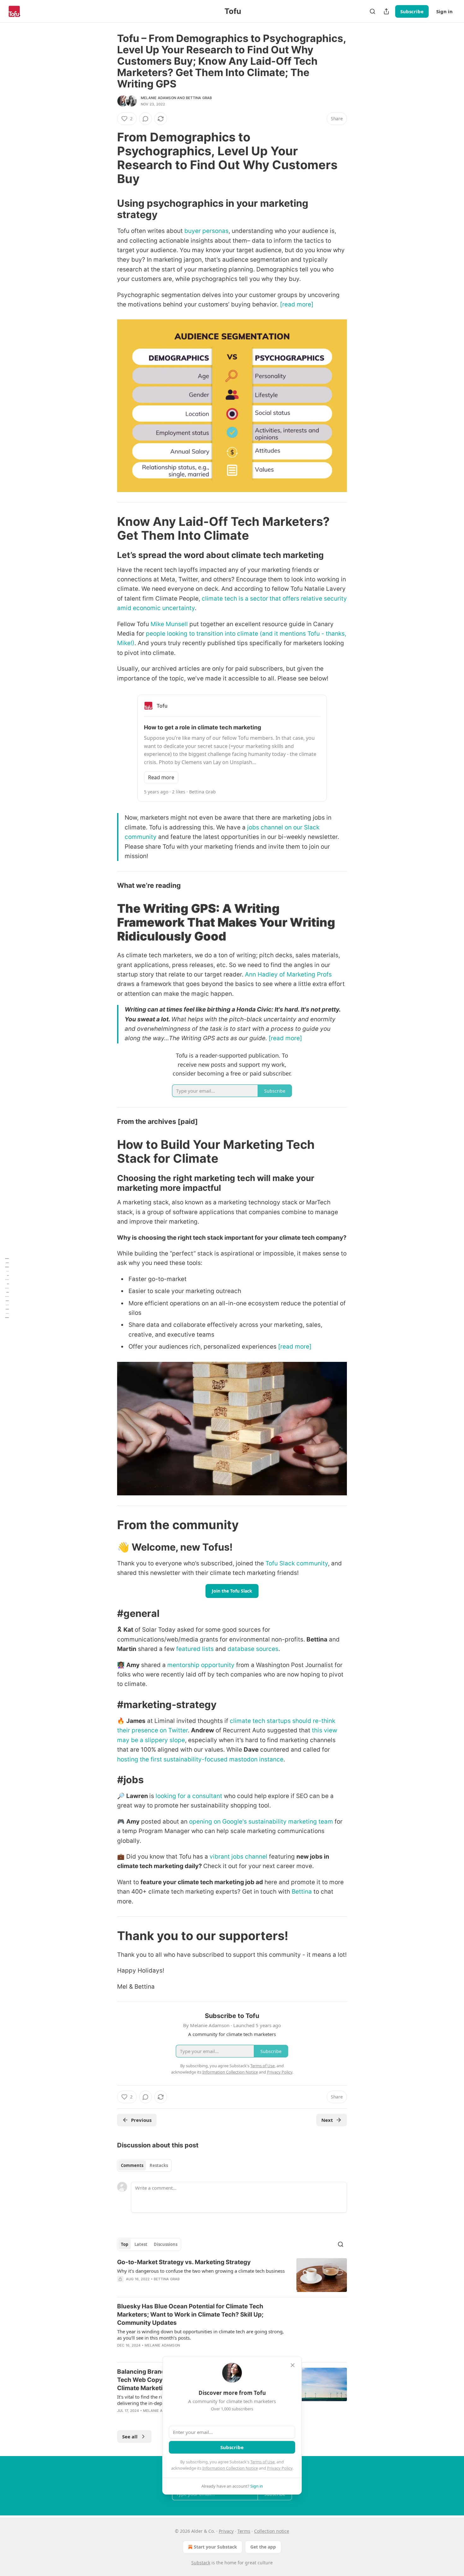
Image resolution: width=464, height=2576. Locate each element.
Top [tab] (125, 2244)
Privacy (226, 2531)
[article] (232, 2275)
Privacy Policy (280, 2468)
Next (327, 2120)
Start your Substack (215, 2547)
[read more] (297, 304)
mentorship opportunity (201, 1665)
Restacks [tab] (159, 2165)
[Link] (108, 158)
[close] (293, 2365)
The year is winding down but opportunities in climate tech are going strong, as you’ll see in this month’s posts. (200, 2335)
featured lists (195, 1649)
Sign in (444, 11)
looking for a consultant (189, 1796)
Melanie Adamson (158, 98)
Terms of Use (262, 2462)
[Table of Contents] (7, 1288)
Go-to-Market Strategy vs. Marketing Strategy (184, 2262)
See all (130, 2437)
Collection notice (272, 2531)
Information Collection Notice (230, 2468)
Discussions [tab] (166, 2244)
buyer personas (206, 231)
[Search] (372, 11)
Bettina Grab (199, 98)
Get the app (263, 2547)
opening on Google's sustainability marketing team (261, 1822)
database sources (253, 1649)
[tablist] (144, 2165)
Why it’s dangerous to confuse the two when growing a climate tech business (201, 2271)
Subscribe (412, 11)
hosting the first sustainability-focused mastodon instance (200, 1759)
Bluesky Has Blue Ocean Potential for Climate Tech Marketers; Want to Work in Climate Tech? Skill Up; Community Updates (190, 2315)
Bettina (303, 1892)
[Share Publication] (386, 11)
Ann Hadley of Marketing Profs (288, 974)
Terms (244, 2531)
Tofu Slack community (297, 1563)
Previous (141, 2120)
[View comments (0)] (146, 119)
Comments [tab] (132, 2165)
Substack (201, 2563)
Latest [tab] (141, 2244)
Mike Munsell (169, 624)
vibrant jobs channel (238, 1857)
